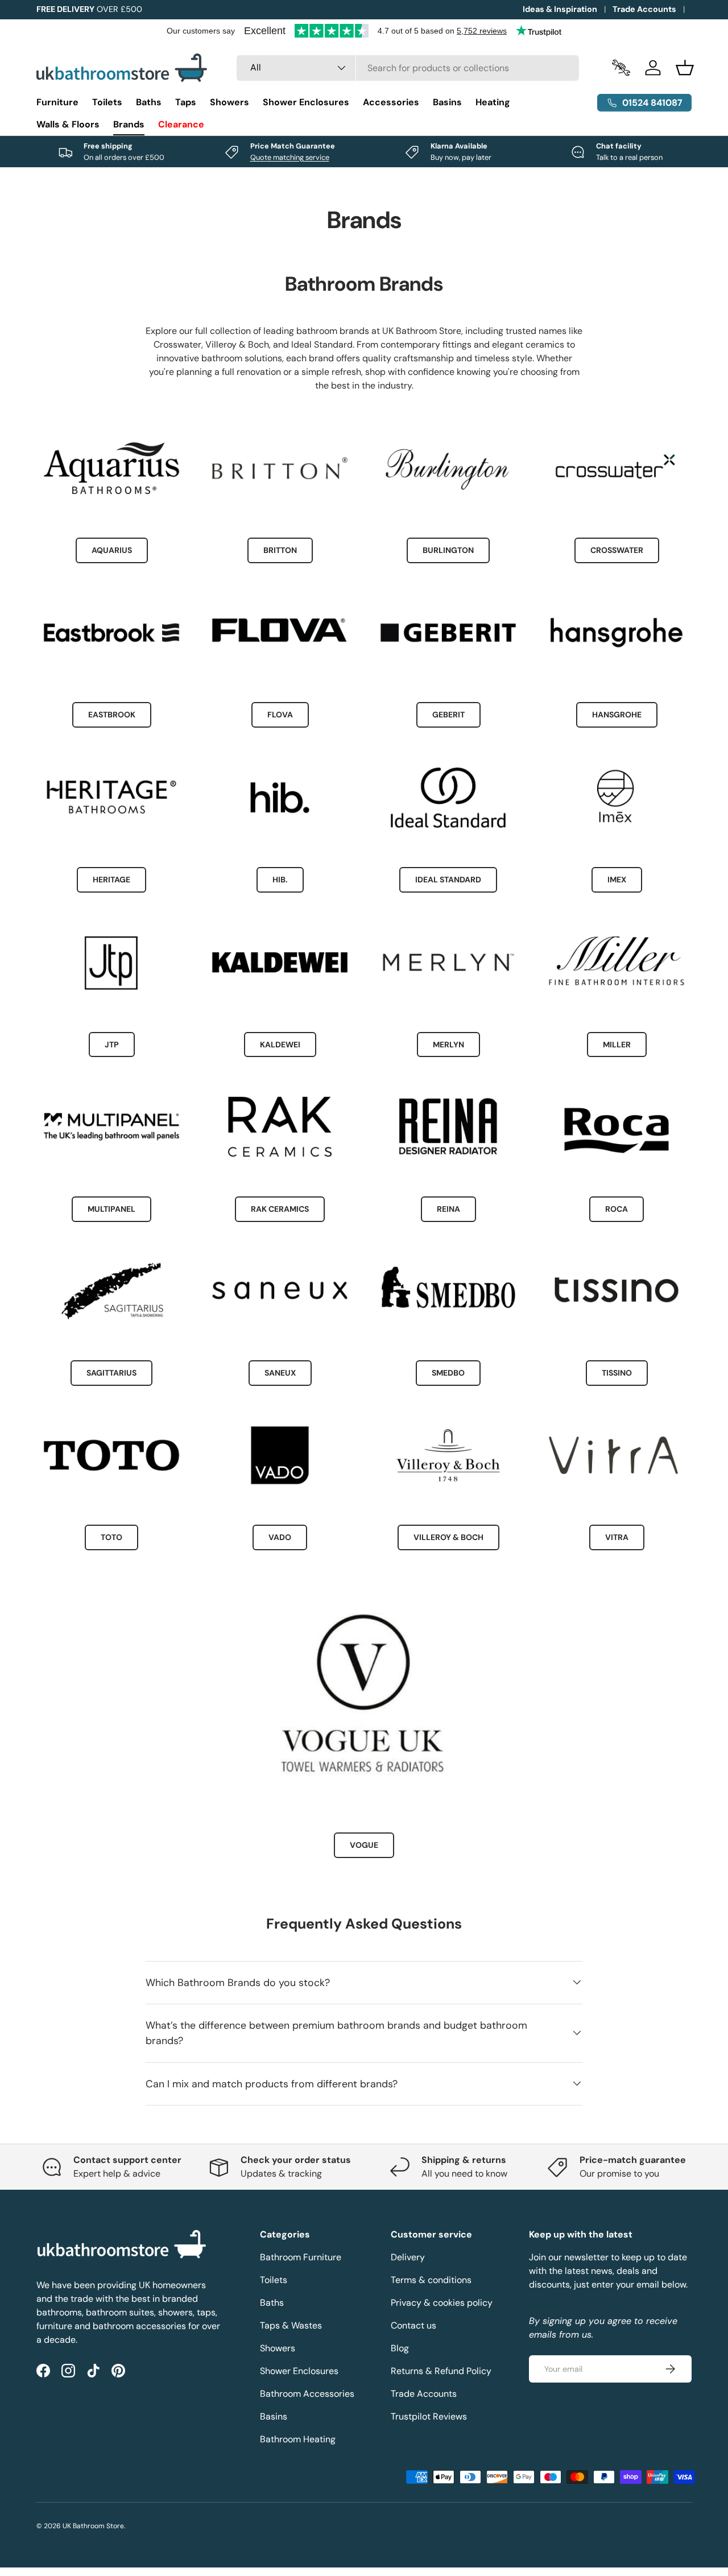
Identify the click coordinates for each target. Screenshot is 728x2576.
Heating (493, 102)
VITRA (617, 1537)
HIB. (280, 880)
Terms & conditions (431, 2280)
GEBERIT (448, 715)
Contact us (413, 2325)
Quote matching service (290, 157)
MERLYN (448, 1044)
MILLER (617, 1044)
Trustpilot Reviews (429, 2416)
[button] (685, 68)
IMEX (617, 880)
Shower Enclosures (306, 102)
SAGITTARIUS (111, 1373)
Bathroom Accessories (307, 2394)
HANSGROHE (617, 715)
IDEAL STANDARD (448, 880)
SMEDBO (448, 1373)
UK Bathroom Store (93, 2526)
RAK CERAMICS (280, 1208)
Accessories (391, 102)
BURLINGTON (448, 551)
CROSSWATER (617, 551)
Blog (400, 2348)
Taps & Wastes (291, 2325)
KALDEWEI (280, 1044)
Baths (149, 102)
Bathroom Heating (298, 2439)
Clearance (181, 124)
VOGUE (364, 1846)
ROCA (617, 1208)
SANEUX (280, 1373)
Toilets (107, 102)
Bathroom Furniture (301, 2257)
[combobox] (408, 68)
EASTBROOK (112, 715)
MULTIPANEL (111, 1208)
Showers (229, 102)
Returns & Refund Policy (441, 2371)
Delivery (408, 2257)
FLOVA (280, 715)
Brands (129, 124)
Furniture (57, 102)
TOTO (111, 1537)
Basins (447, 102)
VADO (280, 1537)
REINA (448, 1208)
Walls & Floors (68, 124)
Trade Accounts (644, 9)
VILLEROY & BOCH (448, 1537)
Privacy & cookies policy (442, 2303)
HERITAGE (111, 880)
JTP (112, 1044)
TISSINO (617, 1373)
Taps (186, 102)
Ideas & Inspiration (560, 9)
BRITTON (280, 551)
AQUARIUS (112, 551)
